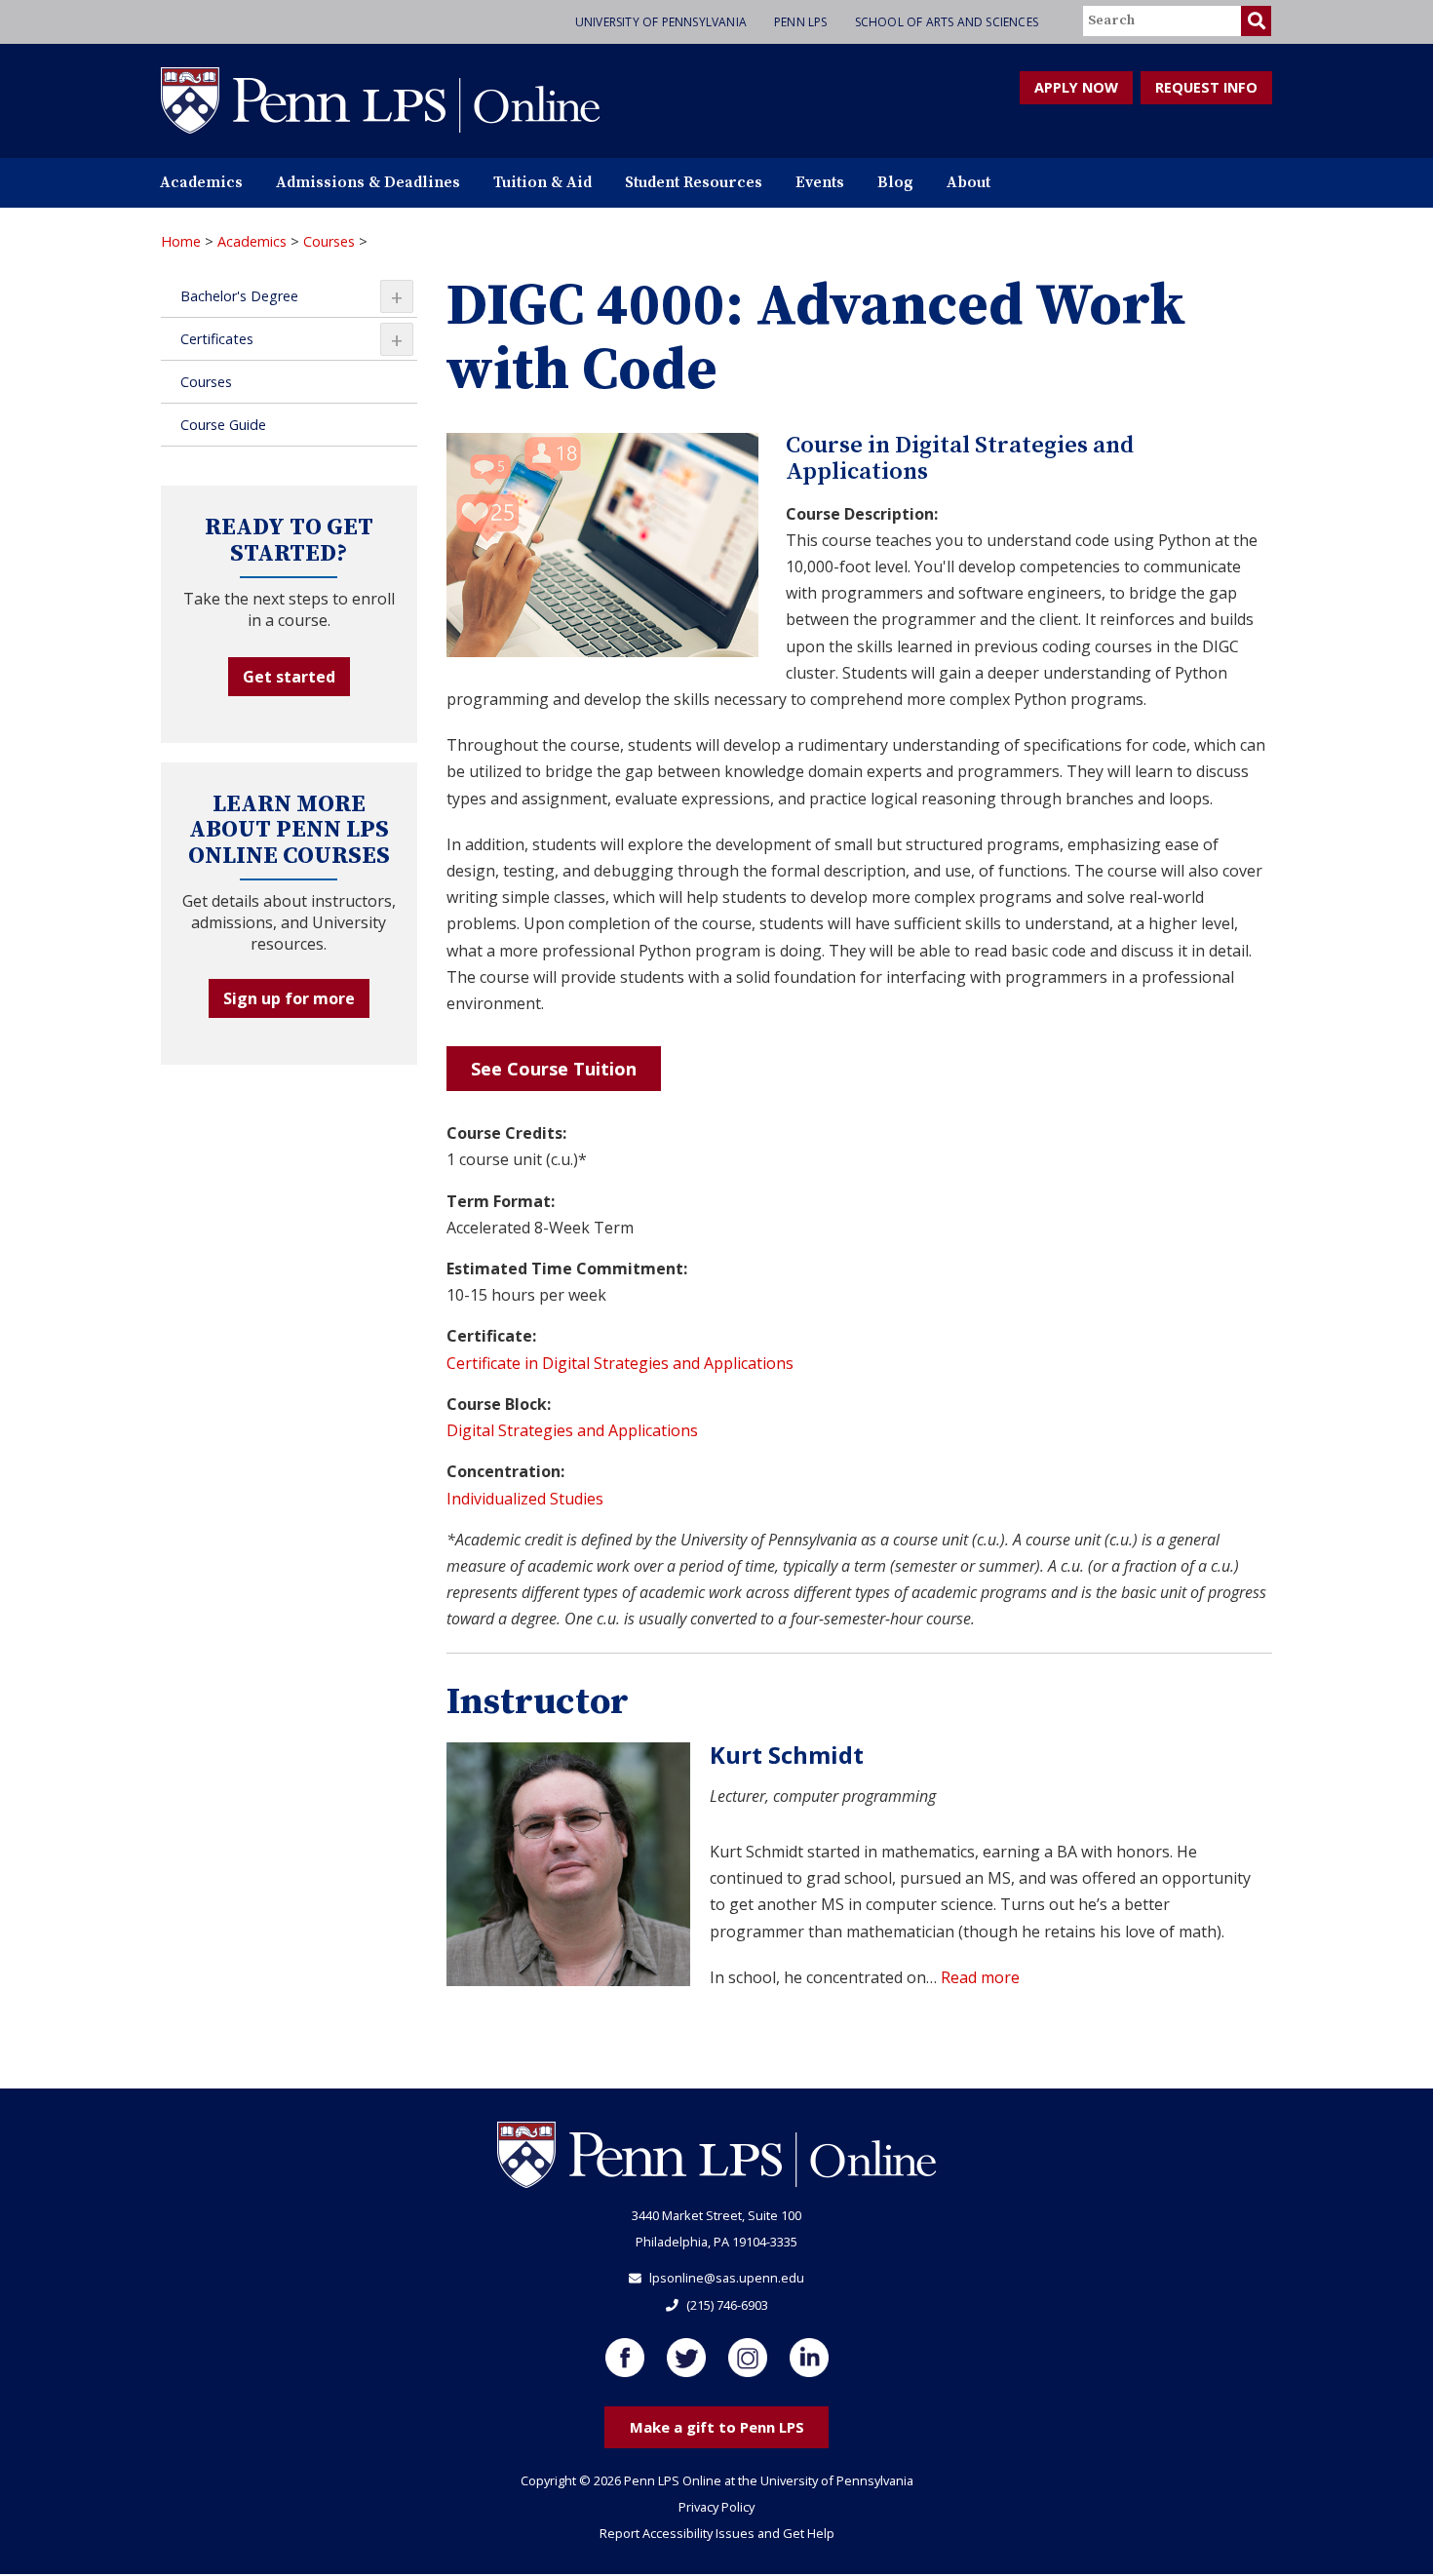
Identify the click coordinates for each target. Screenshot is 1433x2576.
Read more (980, 1977)
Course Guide (223, 425)
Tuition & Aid (542, 182)
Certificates (291, 339)
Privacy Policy (716, 2507)
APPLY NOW (1076, 87)
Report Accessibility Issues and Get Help (717, 2533)
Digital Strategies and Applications (572, 1430)
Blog (895, 182)
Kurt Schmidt (787, 1755)
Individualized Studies (525, 1499)
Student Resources (694, 182)
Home (181, 241)
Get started (289, 677)
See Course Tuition (554, 1069)
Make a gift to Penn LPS (717, 2427)
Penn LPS (801, 22)
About (968, 182)
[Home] (380, 99)
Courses (329, 241)
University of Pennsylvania (661, 22)
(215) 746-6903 (727, 2305)
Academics (201, 182)
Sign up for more (289, 998)
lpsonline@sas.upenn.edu (727, 2278)
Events (820, 182)
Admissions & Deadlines (368, 182)
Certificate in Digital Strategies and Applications (620, 1363)
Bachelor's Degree (291, 296)
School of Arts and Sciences (947, 22)
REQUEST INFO (1206, 87)
